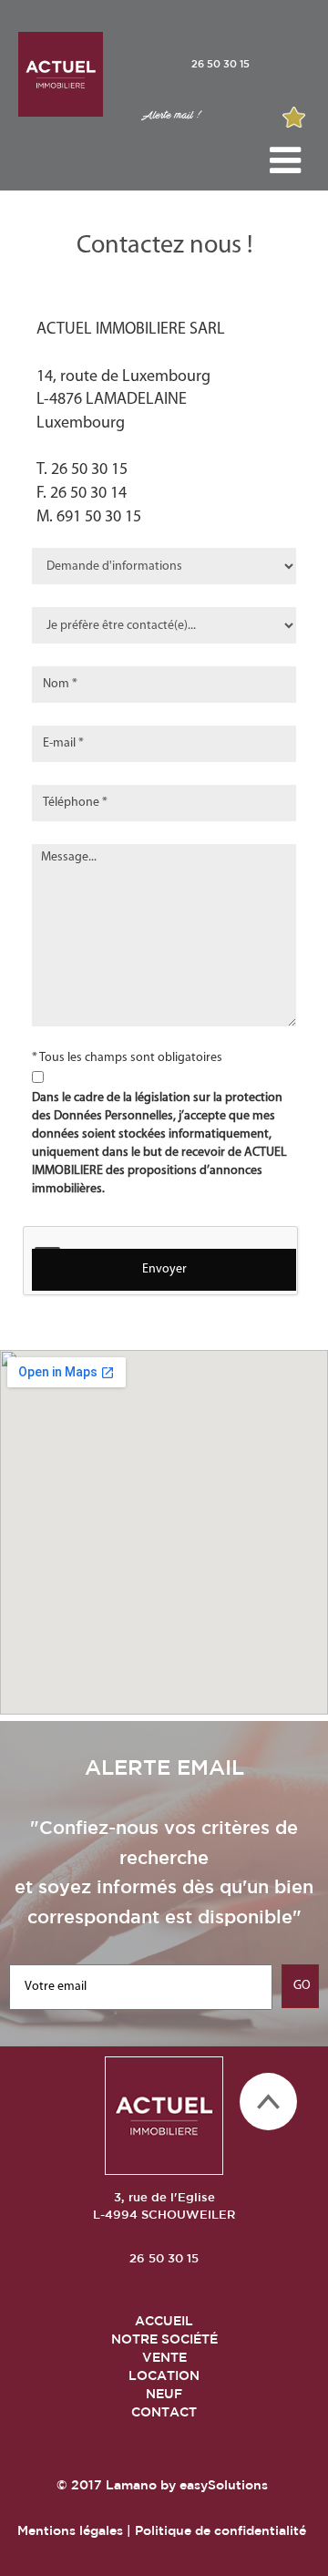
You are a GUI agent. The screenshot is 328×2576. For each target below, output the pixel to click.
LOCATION (164, 2375)
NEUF (164, 2394)
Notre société (164, 2339)
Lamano (131, 2485)
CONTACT (164, 2412)
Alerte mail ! (171, 115)
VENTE (164, 2357)
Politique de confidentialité (220, 2530)
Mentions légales (70, 2530)
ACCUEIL (164, 2321)
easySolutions (224, 2485)
